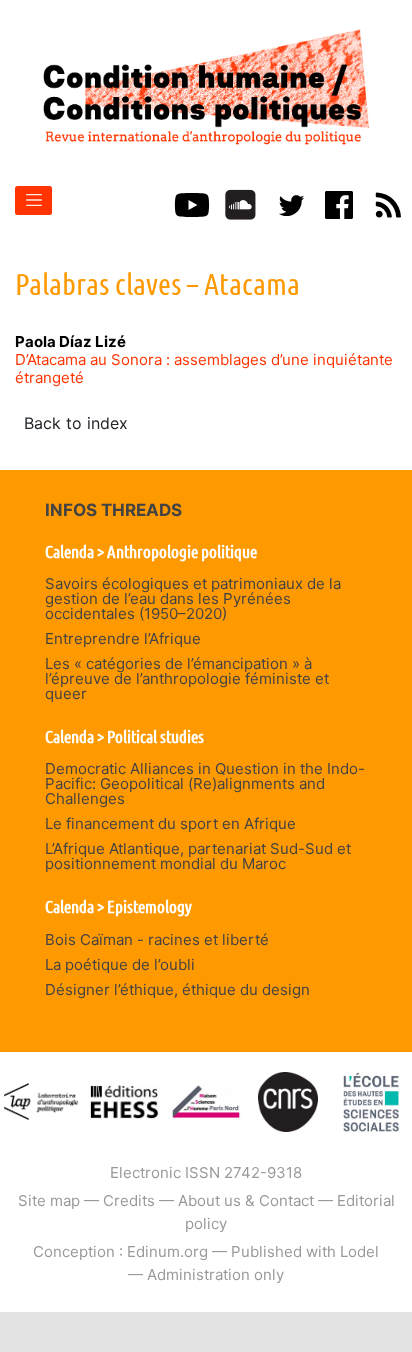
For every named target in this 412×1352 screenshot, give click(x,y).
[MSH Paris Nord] (206, 1100)
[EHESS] (371, 1100)
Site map (49, 1200)
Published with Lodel (305, 1251)
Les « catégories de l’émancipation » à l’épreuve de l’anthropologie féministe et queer (187, 678)
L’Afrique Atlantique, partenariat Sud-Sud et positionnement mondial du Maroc (198, 856)
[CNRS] (288, 1100)
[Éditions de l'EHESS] (124, 1100)
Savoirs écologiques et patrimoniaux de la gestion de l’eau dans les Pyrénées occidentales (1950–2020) (193, 598)
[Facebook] (339, 204)
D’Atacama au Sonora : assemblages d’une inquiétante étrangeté (204, 368)
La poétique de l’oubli (120, 964)
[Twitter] (290, 204)
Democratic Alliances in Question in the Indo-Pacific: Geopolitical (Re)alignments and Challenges (205, 783)
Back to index (76, 423)
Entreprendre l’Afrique (123, 638)
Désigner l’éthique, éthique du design (177, 989)
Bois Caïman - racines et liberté (157, 939)
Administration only (215, 1274)
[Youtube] (192, 204)
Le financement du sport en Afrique (170, 823)
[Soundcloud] (240, 204)
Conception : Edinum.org (120, 1251)
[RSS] (388, 204)
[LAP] (41, 1100)
